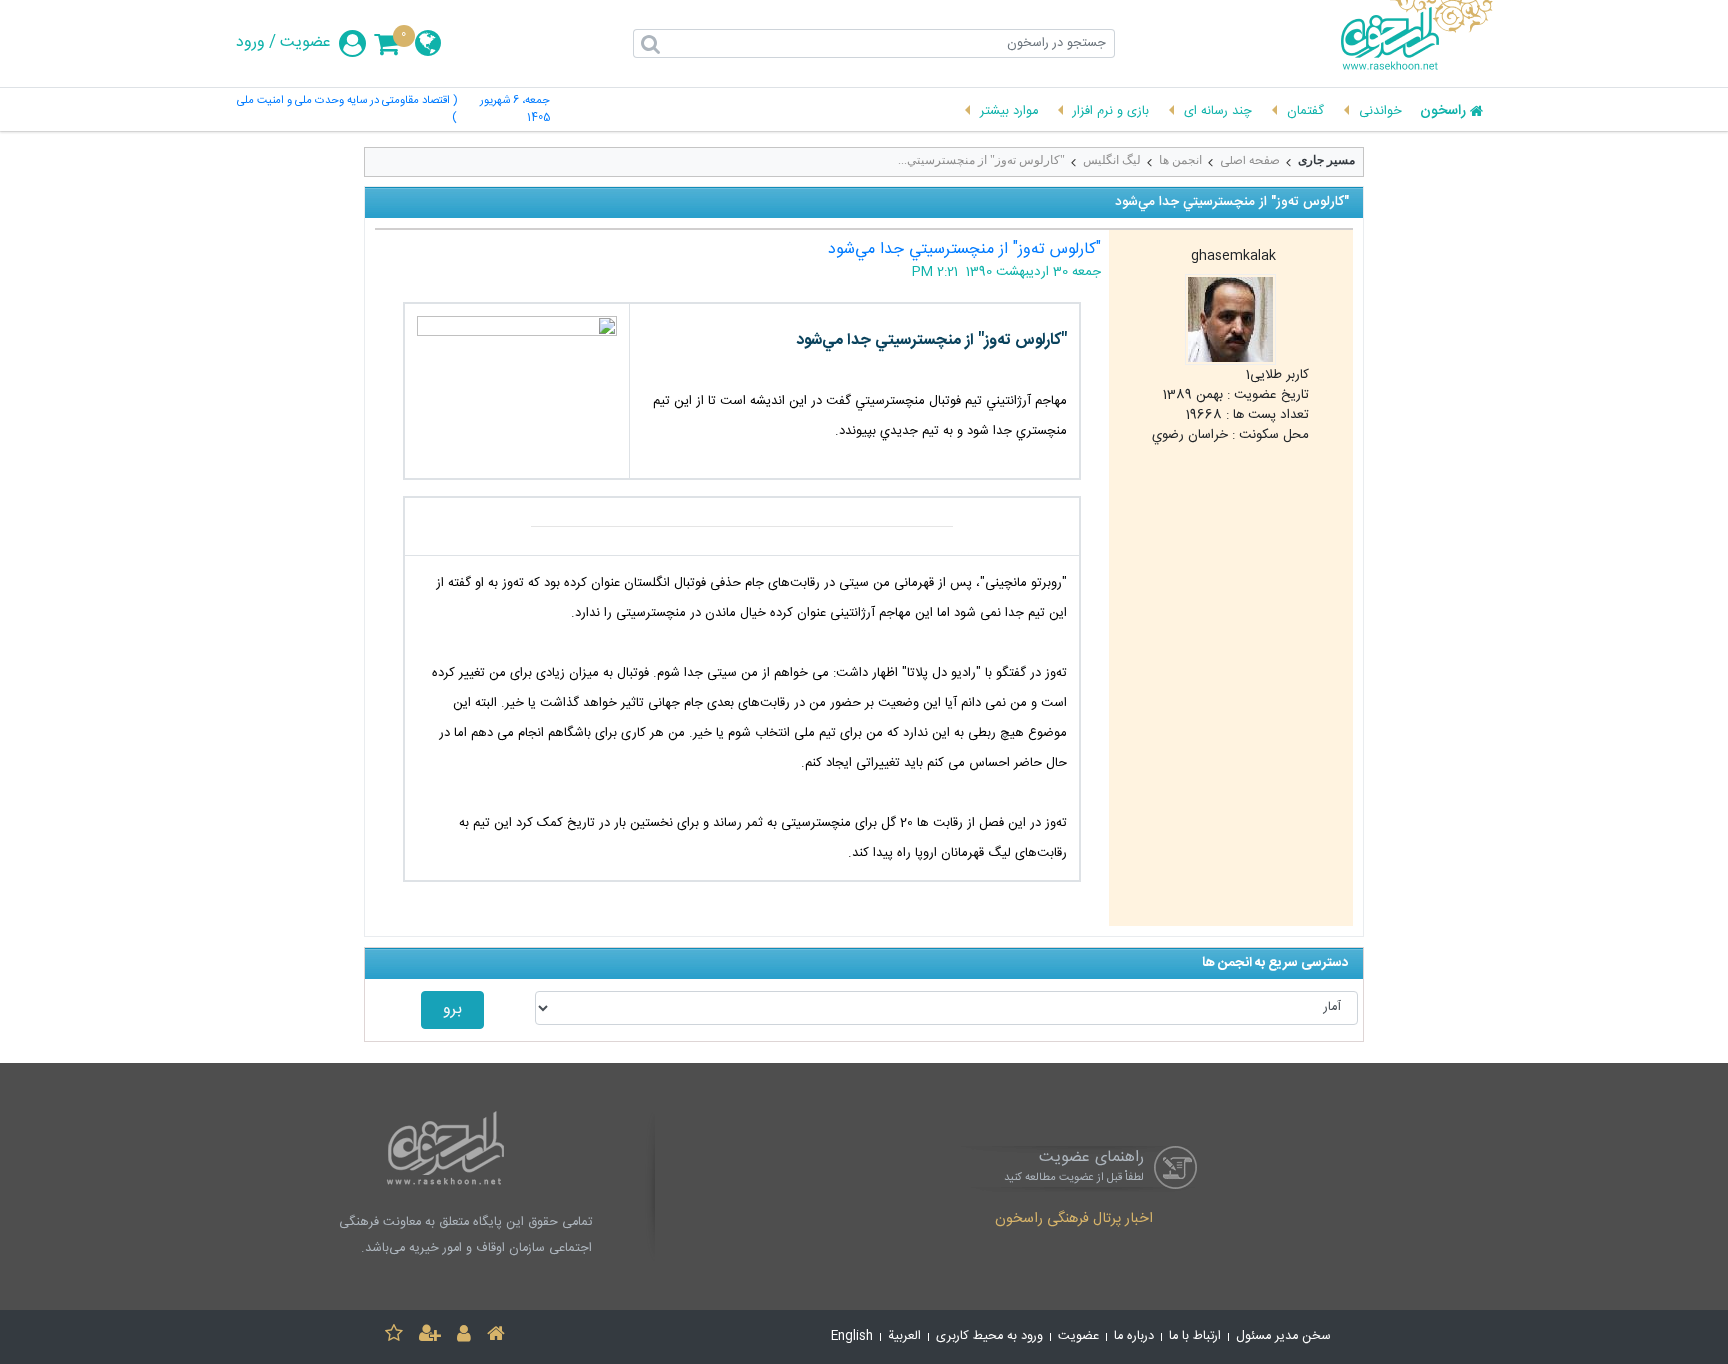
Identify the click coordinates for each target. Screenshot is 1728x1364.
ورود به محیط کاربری (989, 1336)
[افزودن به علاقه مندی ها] (394, 1336)
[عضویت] (430, 1336)
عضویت (305, 43)
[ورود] (464, 1336)
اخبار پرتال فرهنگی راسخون (1074, 1220)
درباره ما (1134, 1336)
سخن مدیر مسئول (1283, 1336)
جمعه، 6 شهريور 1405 (515, 110)
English (852, 1336)
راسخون (1443, 112)
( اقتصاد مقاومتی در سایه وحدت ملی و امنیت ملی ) (347, 110)
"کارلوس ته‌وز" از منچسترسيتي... (981, 160)
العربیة (904, 1336)
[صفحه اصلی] (496, 1336)
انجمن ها (1180, 160)
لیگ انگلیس (1112, 160)
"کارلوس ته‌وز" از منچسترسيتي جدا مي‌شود (964, 249)
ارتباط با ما (1195, 1336)
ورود (250, 43)
